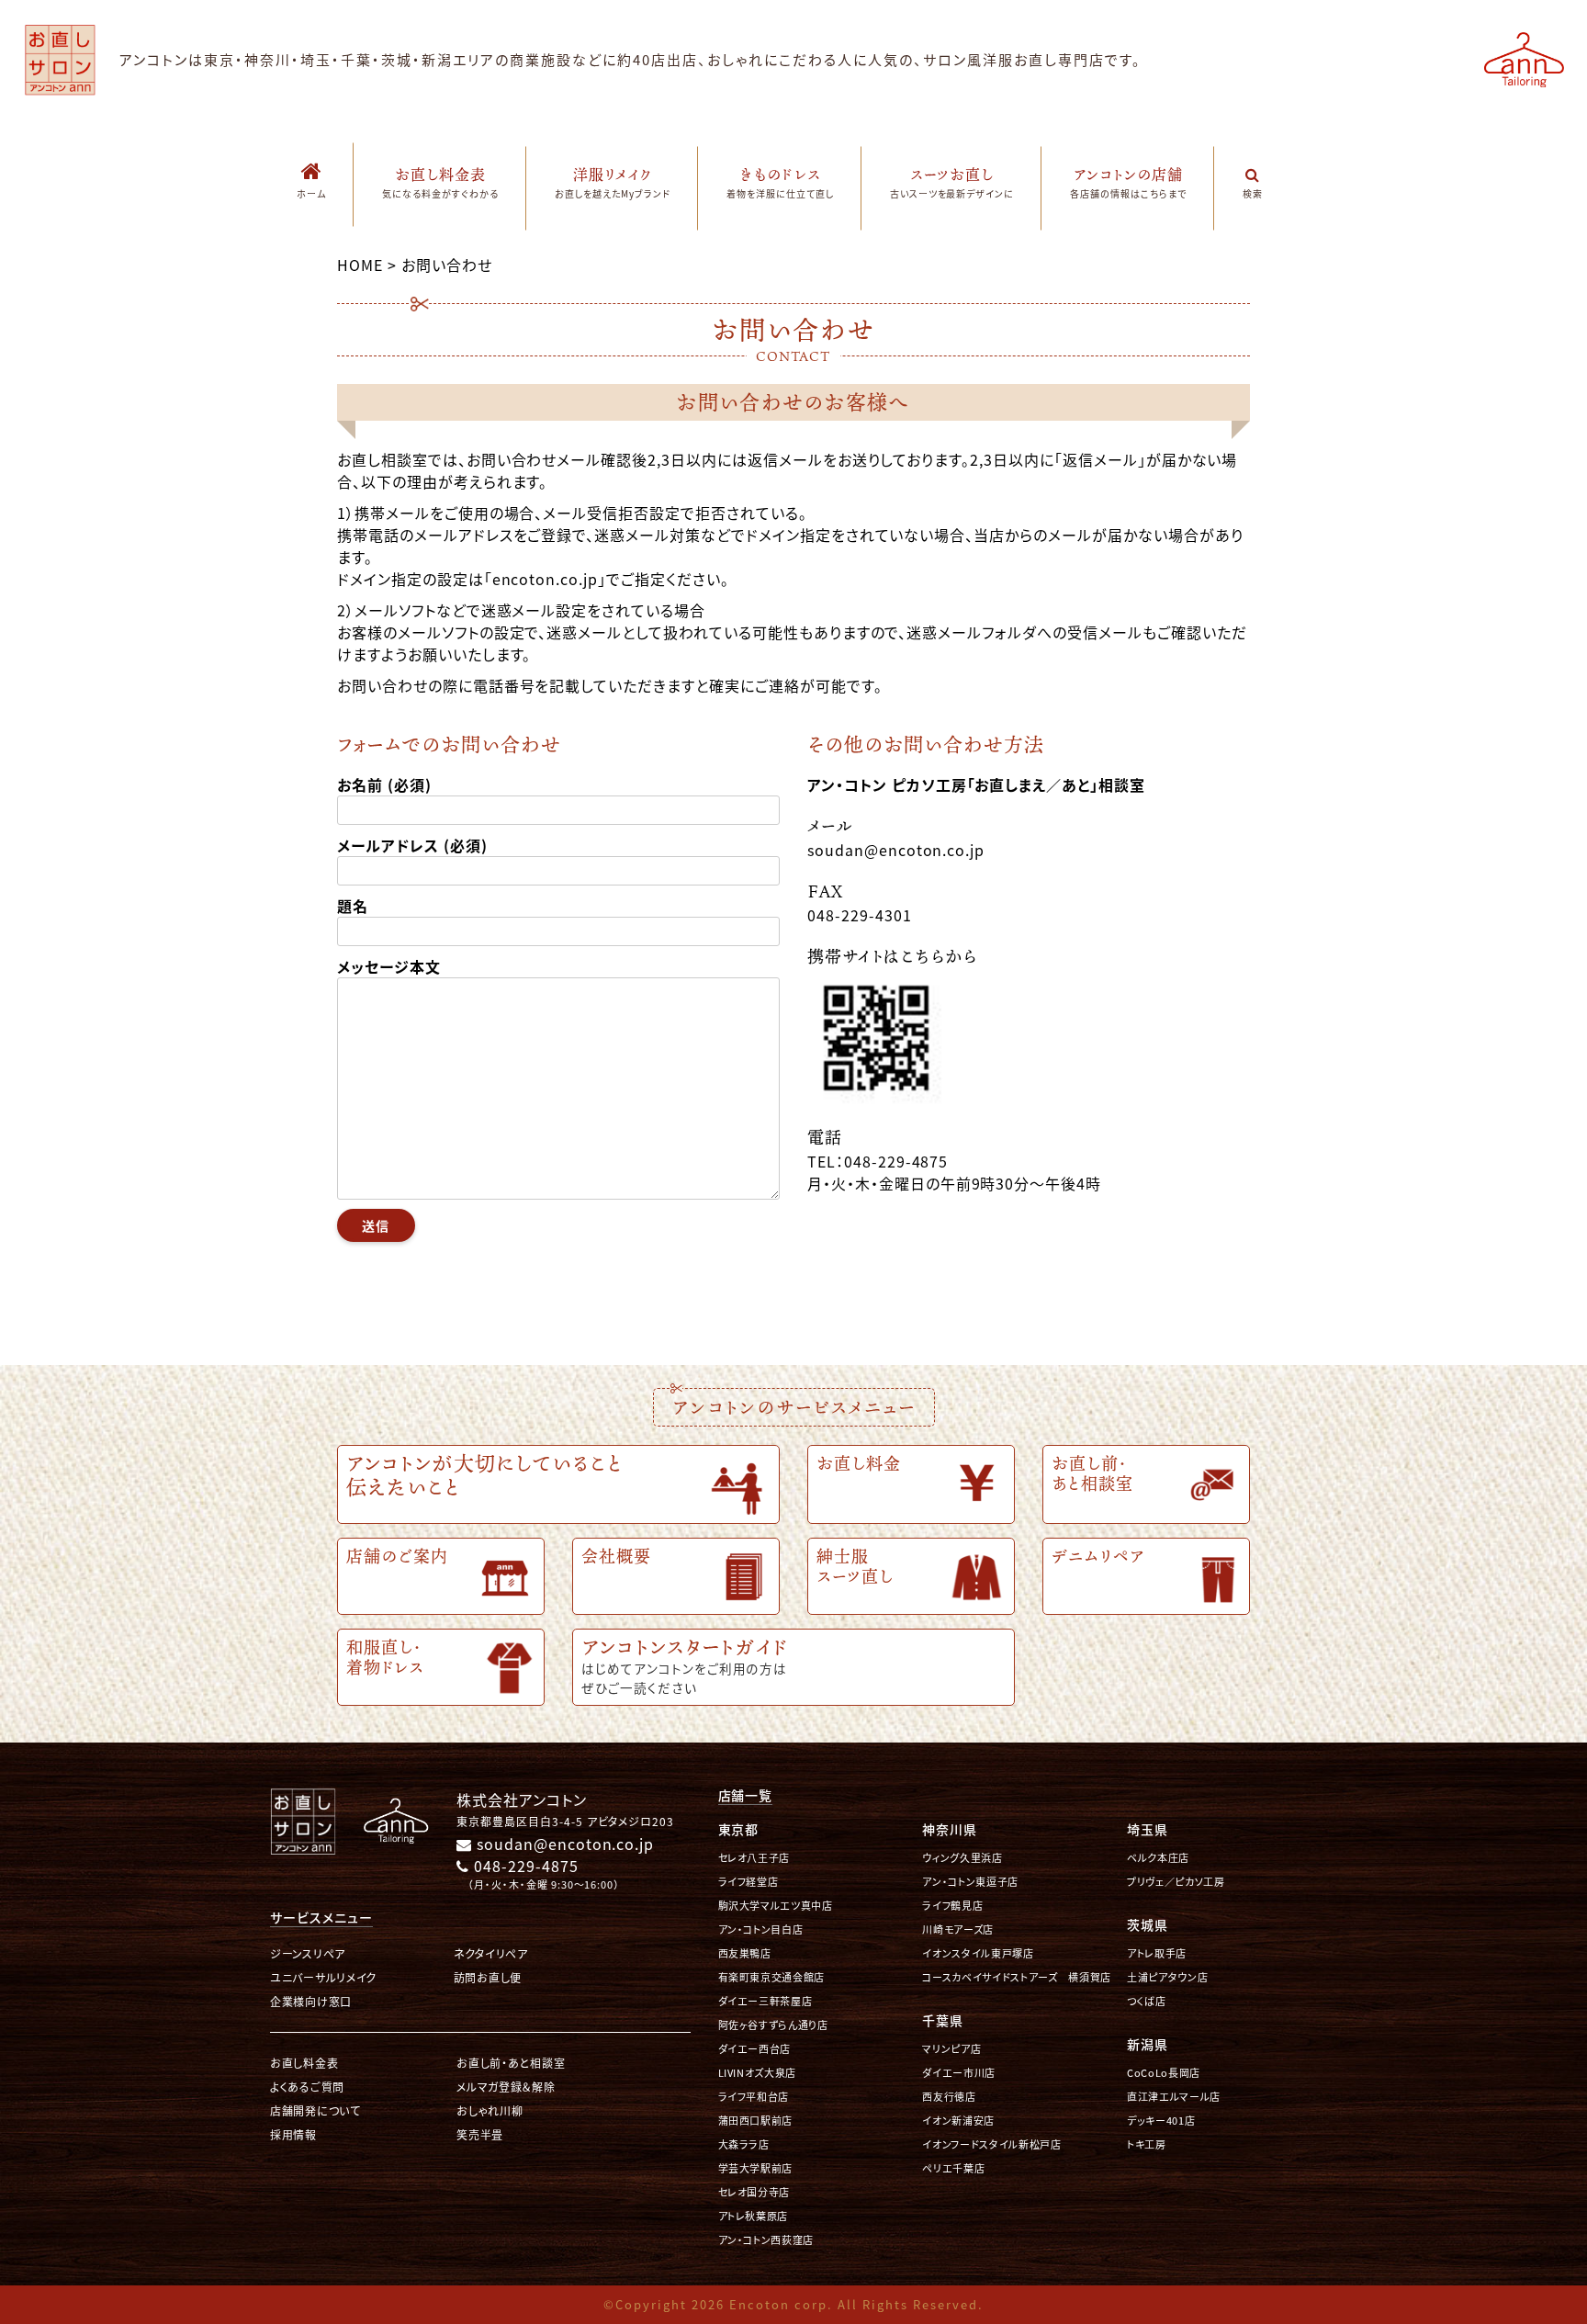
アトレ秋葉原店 (754, 2216)
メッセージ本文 (389, 966)
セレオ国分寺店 (754, 2192)
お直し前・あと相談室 (511, 2063)
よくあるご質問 (307, 2087)
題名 (353, 906)
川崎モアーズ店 (958, 1929)
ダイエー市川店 (959, 2073)
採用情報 (293, 2134)
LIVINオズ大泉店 (758, 2073)
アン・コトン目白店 (761, 1929)
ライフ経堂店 (748, 1882)
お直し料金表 (304, 2063)
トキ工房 (1147, 2144)
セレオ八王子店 (754, 1858)
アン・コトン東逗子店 (970, 1882)
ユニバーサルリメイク (323, 1977)
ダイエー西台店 (755, 2049)
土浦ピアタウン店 (1167, 1977)
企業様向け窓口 (311, 2001)
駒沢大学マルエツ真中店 (776, 1906)
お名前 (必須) (384, 784)
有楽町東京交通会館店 (772, 1977)
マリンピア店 (951, 2049)
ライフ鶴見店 (952, 1906)
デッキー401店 (1161, 2121)
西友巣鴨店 (745, 1953)
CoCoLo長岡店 (1164, 2073)
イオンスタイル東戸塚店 (978, 1953)
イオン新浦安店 (958, 2121)
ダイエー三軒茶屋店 (765, 2001)
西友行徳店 (949, 2097)
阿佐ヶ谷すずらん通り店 (773, 2025)
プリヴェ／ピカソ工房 (1176, 1882)
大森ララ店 (744, 2144)
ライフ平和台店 (754, 2097)
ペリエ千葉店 (953, 2168)
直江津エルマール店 (1174, 2097)
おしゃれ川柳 (490, 2110)
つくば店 (1147, 2001)
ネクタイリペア (491, 1953)
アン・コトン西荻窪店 (766, 2240)
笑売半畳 (480, 2134)
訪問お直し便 (488, 1977)
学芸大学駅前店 (756, 2168)
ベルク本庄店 (1158, 1858)
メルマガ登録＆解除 (506, 2087)
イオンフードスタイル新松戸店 (991, 2144)
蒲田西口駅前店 (756, 2121)
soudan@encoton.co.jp (563, 1844)
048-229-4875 (523, 1866)
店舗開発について (315, 2110)
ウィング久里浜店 (962, 1858)
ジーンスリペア (308, 1953)
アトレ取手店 (1157, 1953)
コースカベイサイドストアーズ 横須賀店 (1017, 1977)
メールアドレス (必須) (412, 845)
